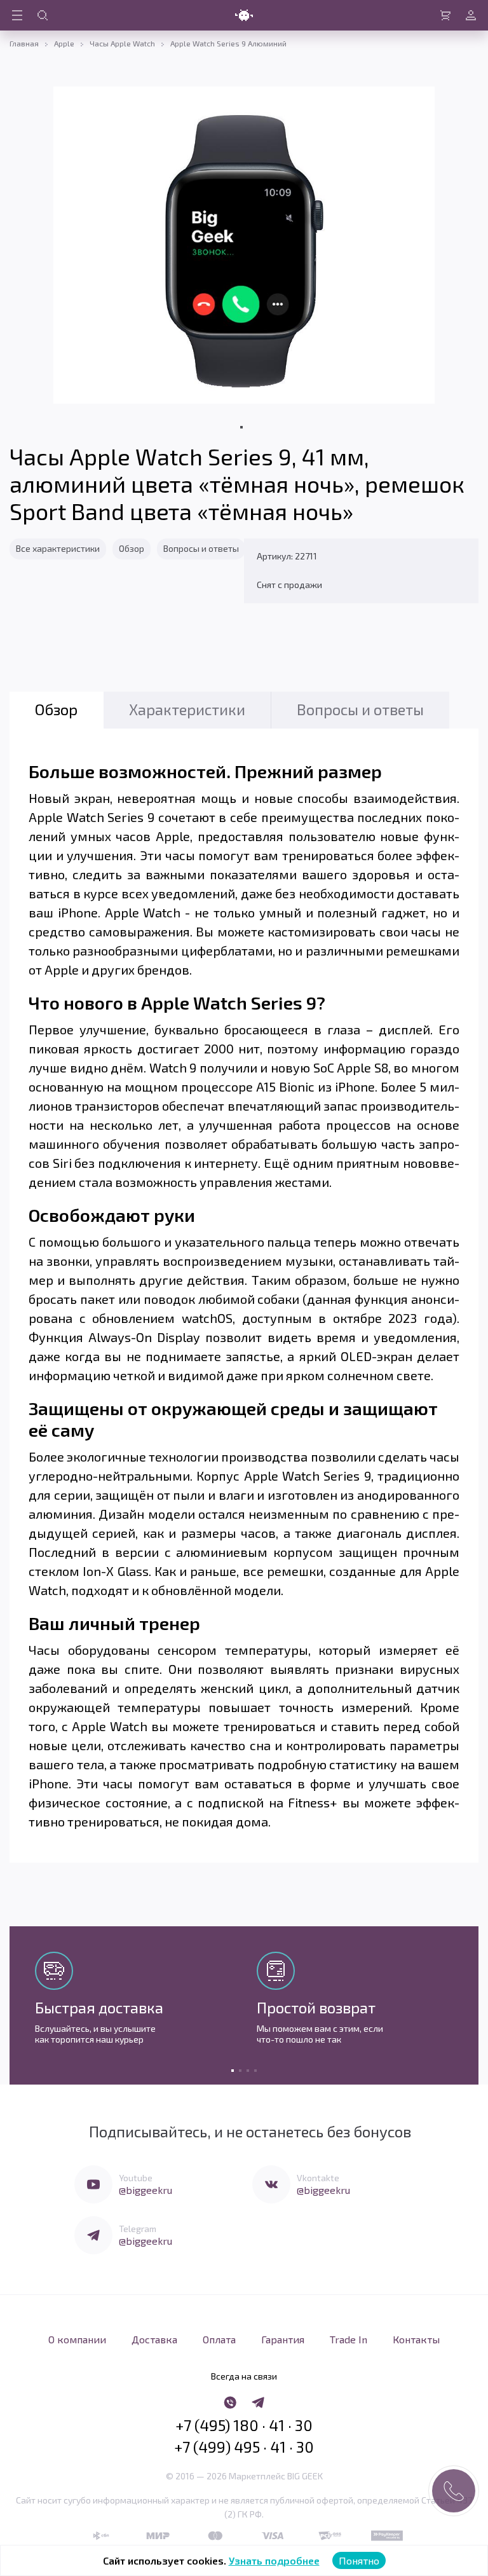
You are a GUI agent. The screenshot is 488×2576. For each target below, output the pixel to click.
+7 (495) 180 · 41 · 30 (244, 2425)
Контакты (416, 2339)
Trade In (349, 2339)
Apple (64, 43)
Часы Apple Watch (122, 43)
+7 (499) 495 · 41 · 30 (244, 2447)
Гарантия (283, 2339)
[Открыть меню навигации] (17, 15)
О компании (77, 2339)
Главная (24, 43)
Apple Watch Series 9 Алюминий (228, 43)
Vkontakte (318, 2178)
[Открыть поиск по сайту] (43, 15)
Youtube (136, 2178)
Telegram (138, 2229)
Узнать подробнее (274, 2560)
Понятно (359, 2560)
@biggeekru (146, 2190)
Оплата (219, 2339)
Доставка (154, 2339)
